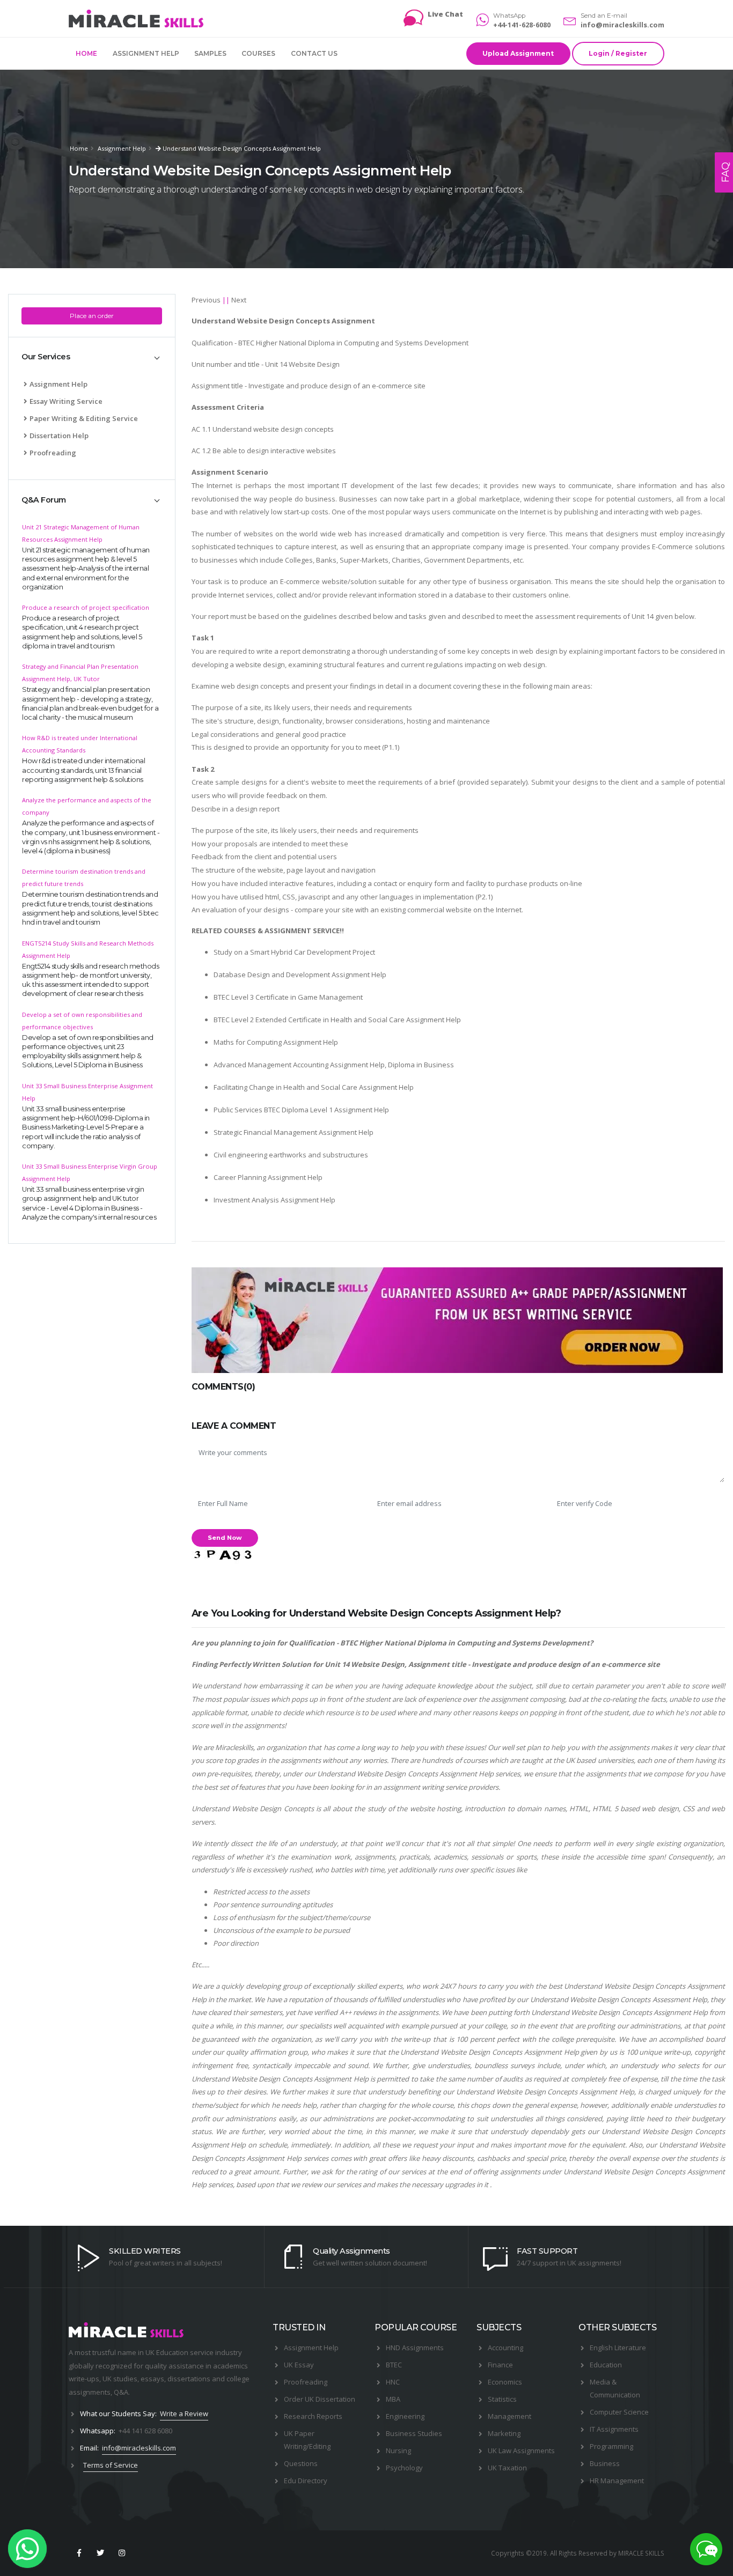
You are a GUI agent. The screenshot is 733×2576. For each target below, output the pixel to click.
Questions (301, 2463)
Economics (505, 2382)
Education (606, 2365)
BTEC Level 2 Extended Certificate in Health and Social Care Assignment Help (337, 1020)
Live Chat (445, 14)
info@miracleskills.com (622, 25)
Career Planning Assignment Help (268, 1177)
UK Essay (299, 2365)
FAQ (725, 173)
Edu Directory (306, 2481)
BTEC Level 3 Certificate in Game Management (288, 997)
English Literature (618, 2348)
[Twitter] (100, 2553)
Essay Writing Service (66, 401)
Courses (258, 53)
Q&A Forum (44, 500)
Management (510, 2416)
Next (239, 300)
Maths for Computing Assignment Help (276, 1042)
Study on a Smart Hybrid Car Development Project (294, 952)
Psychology (404, 2468)
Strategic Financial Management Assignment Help (294, 1132)
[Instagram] (122, 2553)
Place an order (92, 316)
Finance (500, 2365)
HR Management (617, 2481)
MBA (393, 2399)
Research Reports (313, 2416)
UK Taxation (507, 2468)
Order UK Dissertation (320, 2399)
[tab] (92, 357)
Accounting (505, 2348)
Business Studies (414, 2433)
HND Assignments (415, 2348)
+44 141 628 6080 (145, 2431)
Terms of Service (111, 2465)
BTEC (394, 2365)
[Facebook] (79, 2553)
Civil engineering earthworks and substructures (291, 1155)
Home (86, 53)
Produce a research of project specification (86, 607)
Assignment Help (146, 53)
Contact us (314, 53)
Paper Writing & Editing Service (84, 418)
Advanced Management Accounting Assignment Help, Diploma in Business (334, 1065)
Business (605, 2463)
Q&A (121, 2392)
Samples (210, 53)
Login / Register (618, 53)
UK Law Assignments (521, 2450)
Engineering (405, 2416)
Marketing (504, 2433)
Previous (206, 300)
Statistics (502, 2399)
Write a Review (184, 2413)
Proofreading (53, 453)
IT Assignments (614, 2429)
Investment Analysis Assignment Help (274, 1200)
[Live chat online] (706, 2549)
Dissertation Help (59, 436)
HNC (393, 2382)
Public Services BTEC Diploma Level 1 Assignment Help (301, 1110)
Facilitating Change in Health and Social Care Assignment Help (314, 1087)
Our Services (46, 357)
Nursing (398, 2450)
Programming (611, 2446)
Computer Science (619, 2412)
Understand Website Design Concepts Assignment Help (241, 148)
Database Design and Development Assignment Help (300, 975)
